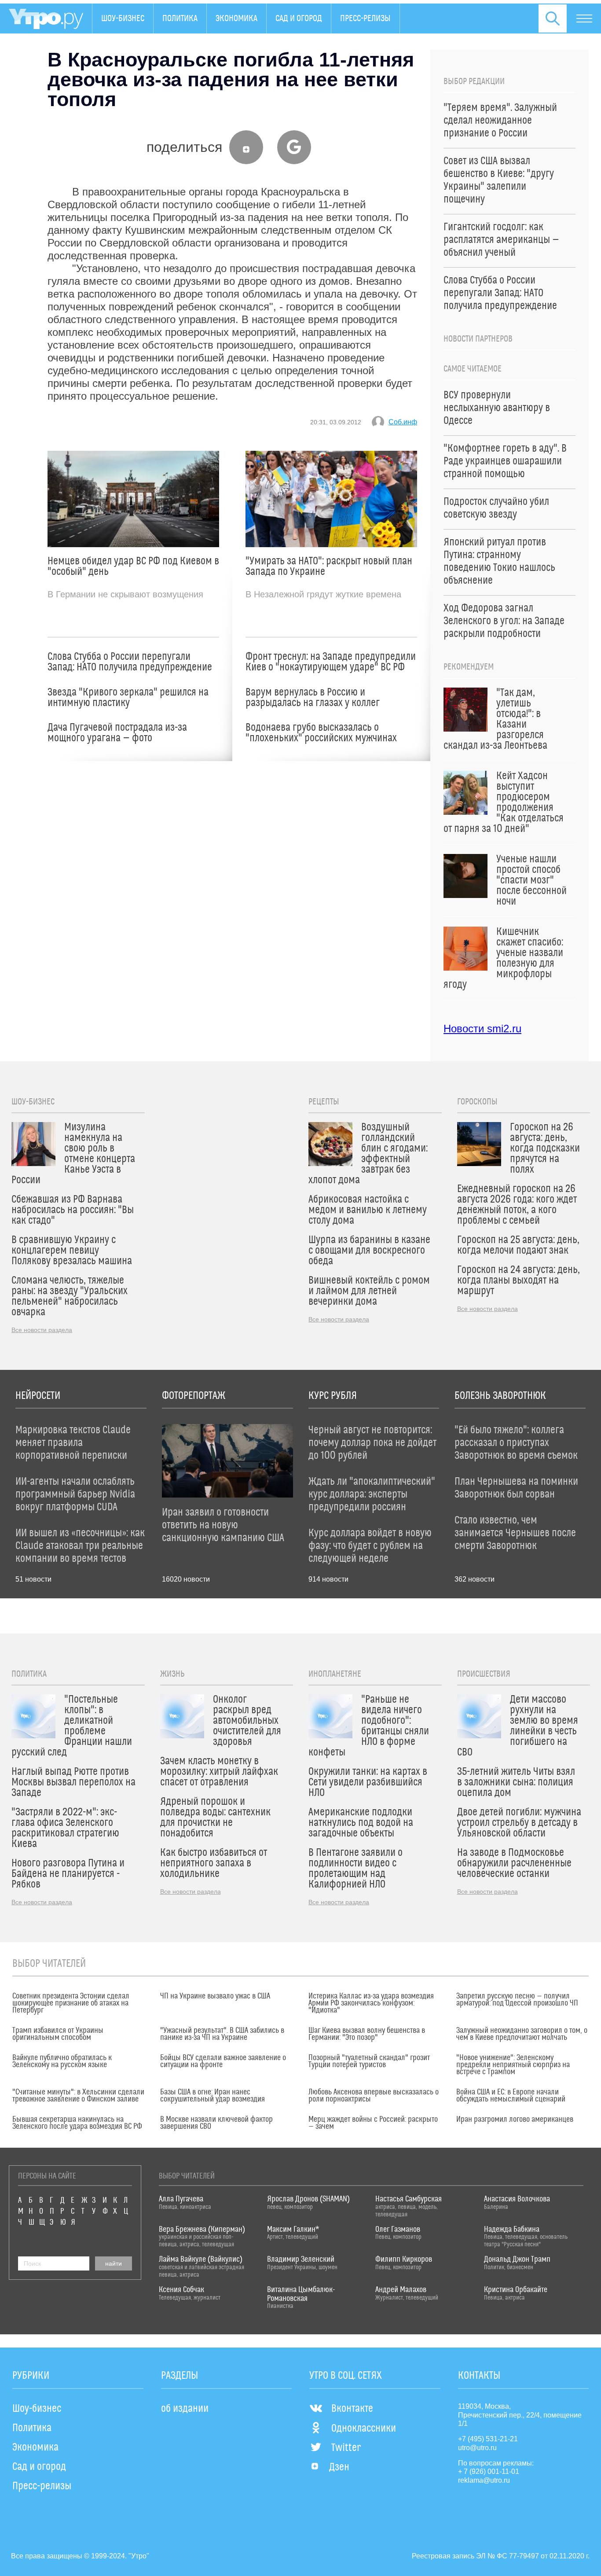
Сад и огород (299, 18)
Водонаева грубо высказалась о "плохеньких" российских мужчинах (321, 733)
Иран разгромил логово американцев (515, 2120)
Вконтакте (352, 2409)
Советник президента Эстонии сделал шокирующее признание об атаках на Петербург (71, 2003)
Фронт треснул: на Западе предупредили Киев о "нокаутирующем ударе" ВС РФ (331, 662)
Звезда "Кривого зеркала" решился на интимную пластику (128, 698)
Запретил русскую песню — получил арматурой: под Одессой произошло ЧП (517, 2000)
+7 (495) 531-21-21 (488, 2439)
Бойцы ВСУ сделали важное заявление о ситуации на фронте (223, 2061)
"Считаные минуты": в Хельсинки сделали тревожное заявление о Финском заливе (78, 2096)
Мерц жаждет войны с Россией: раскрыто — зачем (373, 2123)
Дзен (339, 2467)
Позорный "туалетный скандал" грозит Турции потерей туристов (369, 2061)
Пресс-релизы (365, 18)
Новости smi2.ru (482, 1029)
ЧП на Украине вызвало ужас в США (215, 1996)
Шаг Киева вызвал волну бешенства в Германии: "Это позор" (367, 2034)
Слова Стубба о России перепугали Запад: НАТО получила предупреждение (130, 662)
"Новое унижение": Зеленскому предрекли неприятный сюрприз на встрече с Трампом (513, 2065)
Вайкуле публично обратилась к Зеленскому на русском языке (62, 2061)
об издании (185, 2409)
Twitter (346, 2448)
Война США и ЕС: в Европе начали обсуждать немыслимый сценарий (511, 2096)
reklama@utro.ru (484, 2480)
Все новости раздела (42, 1330)
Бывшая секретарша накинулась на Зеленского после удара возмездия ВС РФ (77, 2123)
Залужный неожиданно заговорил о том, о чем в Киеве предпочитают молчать (522, 2034)
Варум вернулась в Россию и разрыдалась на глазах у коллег (313, 698)
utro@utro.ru (477, 2448)
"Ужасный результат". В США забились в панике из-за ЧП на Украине (222, 2034)
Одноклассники (364, 2429)
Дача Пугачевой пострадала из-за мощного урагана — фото (117, 733)
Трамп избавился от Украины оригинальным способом (58, 2034)
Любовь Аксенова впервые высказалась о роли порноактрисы (374, 2096)
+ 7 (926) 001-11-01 (489, 2471)
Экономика (236, 18)
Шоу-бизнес (123, 18)
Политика (180, 18)
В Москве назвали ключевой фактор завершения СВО (216, 2123)
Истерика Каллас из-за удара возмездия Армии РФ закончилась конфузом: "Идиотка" (371, 2003)
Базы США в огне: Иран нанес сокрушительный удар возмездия (213, 2096)
